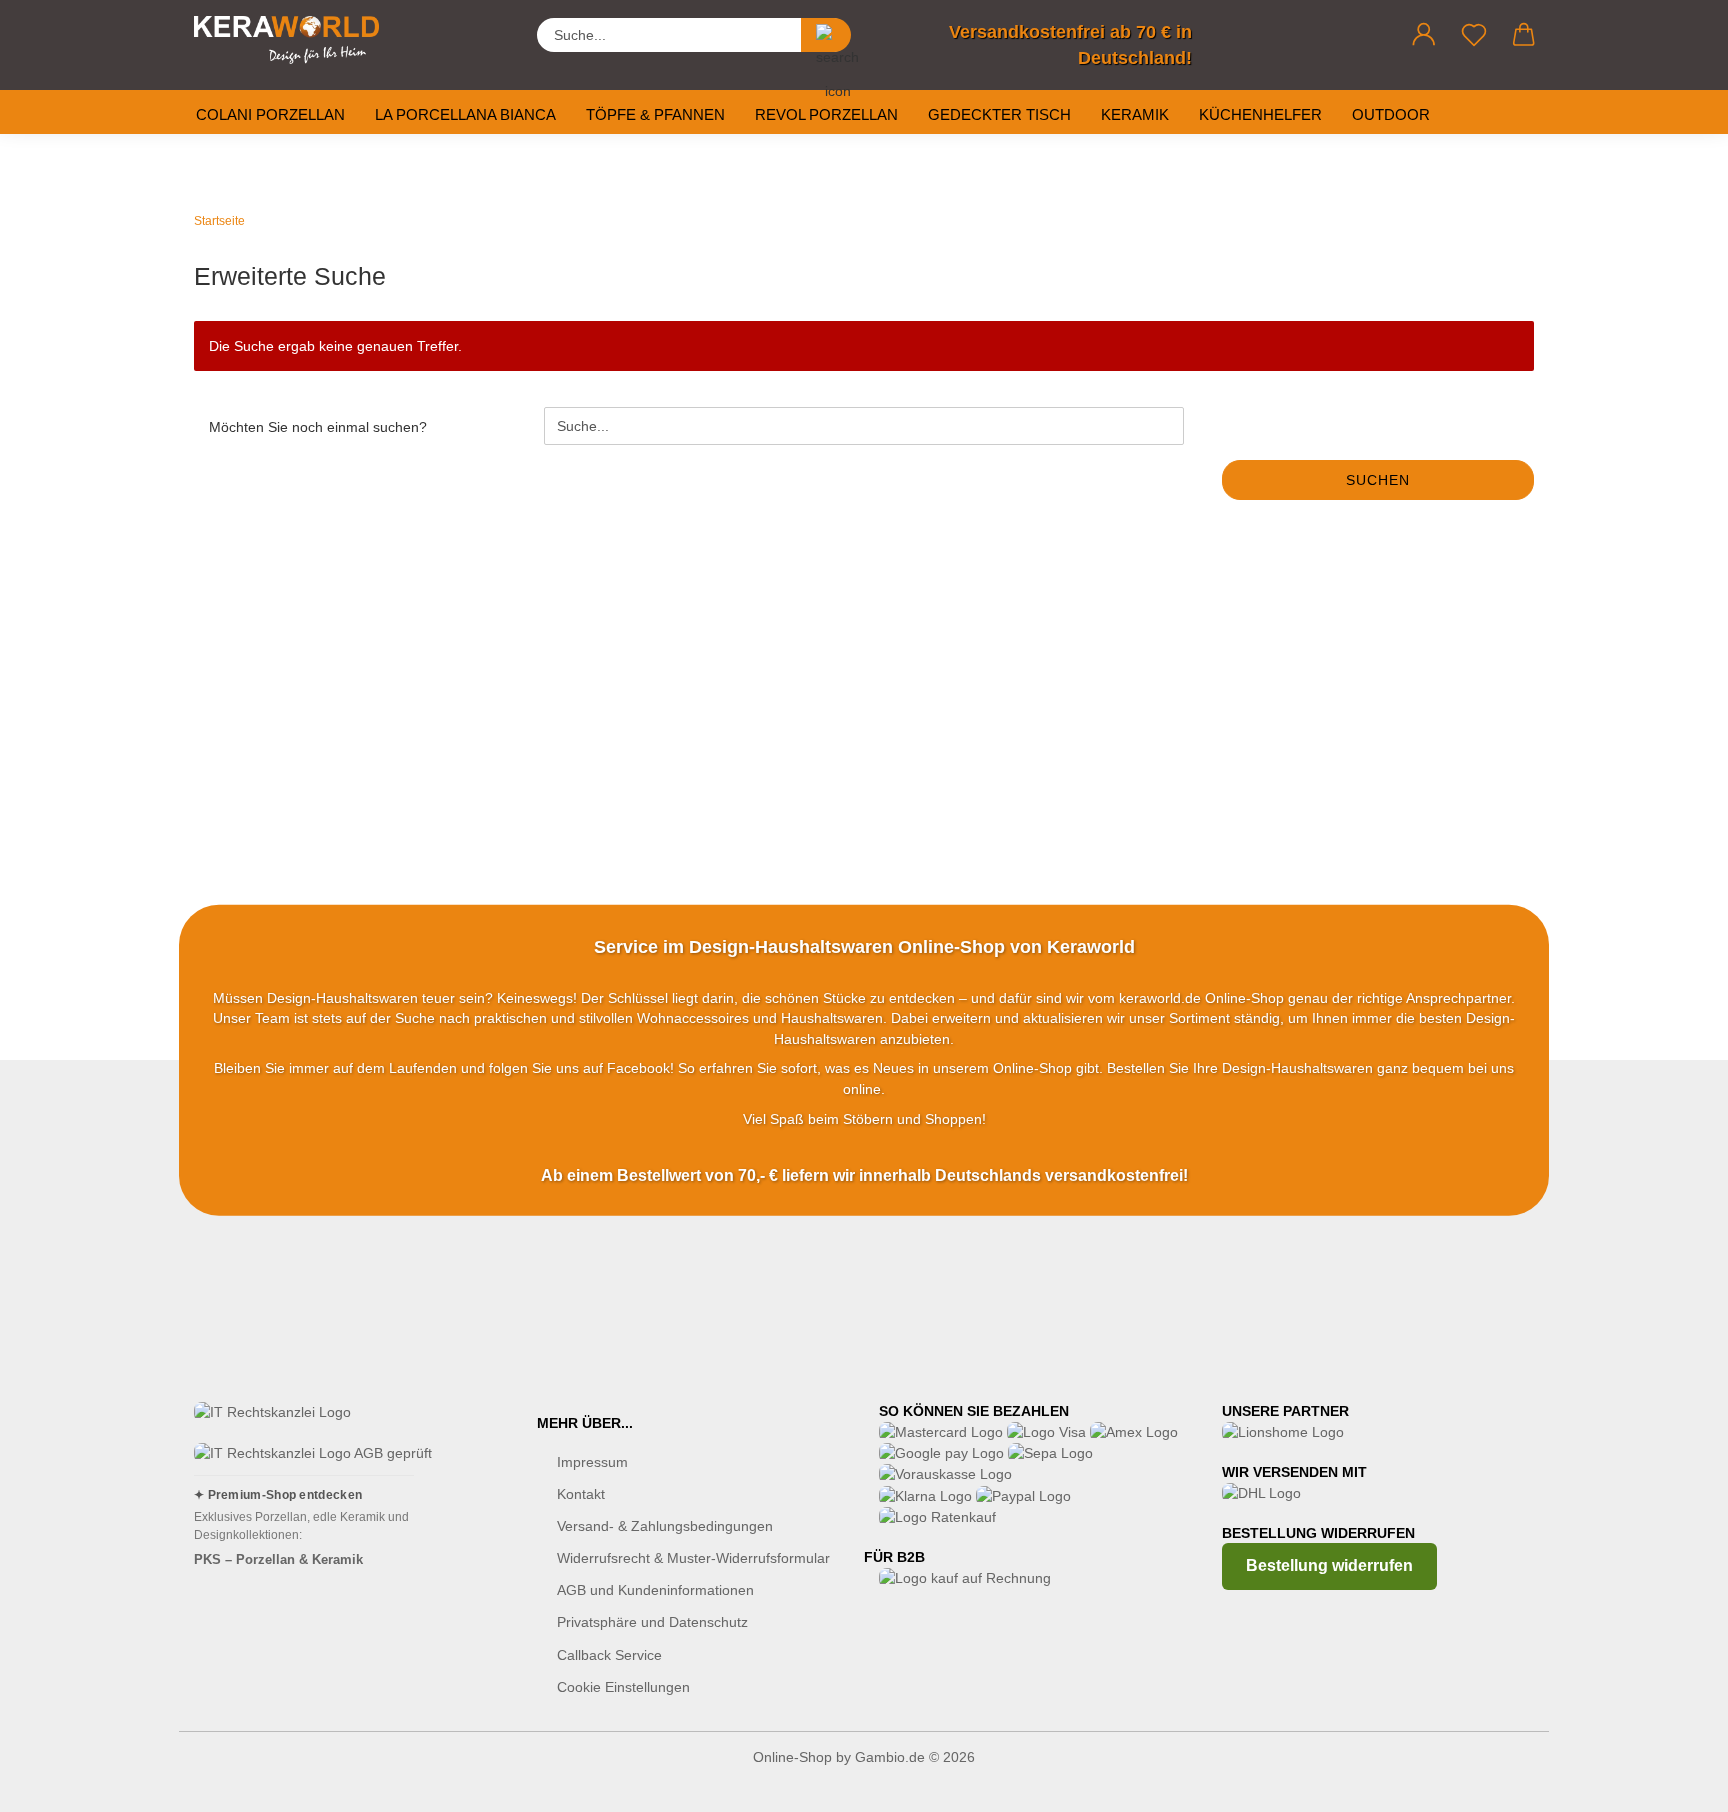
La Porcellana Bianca (465, 114)
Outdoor (1391, 114)
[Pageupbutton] (1673, 1782)
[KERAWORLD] (294, 40)
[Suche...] (826, 35)
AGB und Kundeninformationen (655, 1590)
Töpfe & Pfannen (655, 114)
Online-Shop (792, 1757)
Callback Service (609, 1655)
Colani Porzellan (270, 114)
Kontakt (581, 1494)
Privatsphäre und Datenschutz (652, 1622)
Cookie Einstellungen (623, 1687)
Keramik (1135, 114)
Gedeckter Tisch (999, 114)
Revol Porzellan (826, 114)
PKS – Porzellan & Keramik (278, 1559)
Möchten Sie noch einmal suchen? (318, 427)
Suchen (1378, 480)
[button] (1424, 35)
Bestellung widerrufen (1329, 1565)
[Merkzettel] (1474, 35)
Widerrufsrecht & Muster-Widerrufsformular (693, 1558)
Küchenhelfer (1260, 114)
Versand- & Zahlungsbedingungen (665, 1526)
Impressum (592, 1462)
